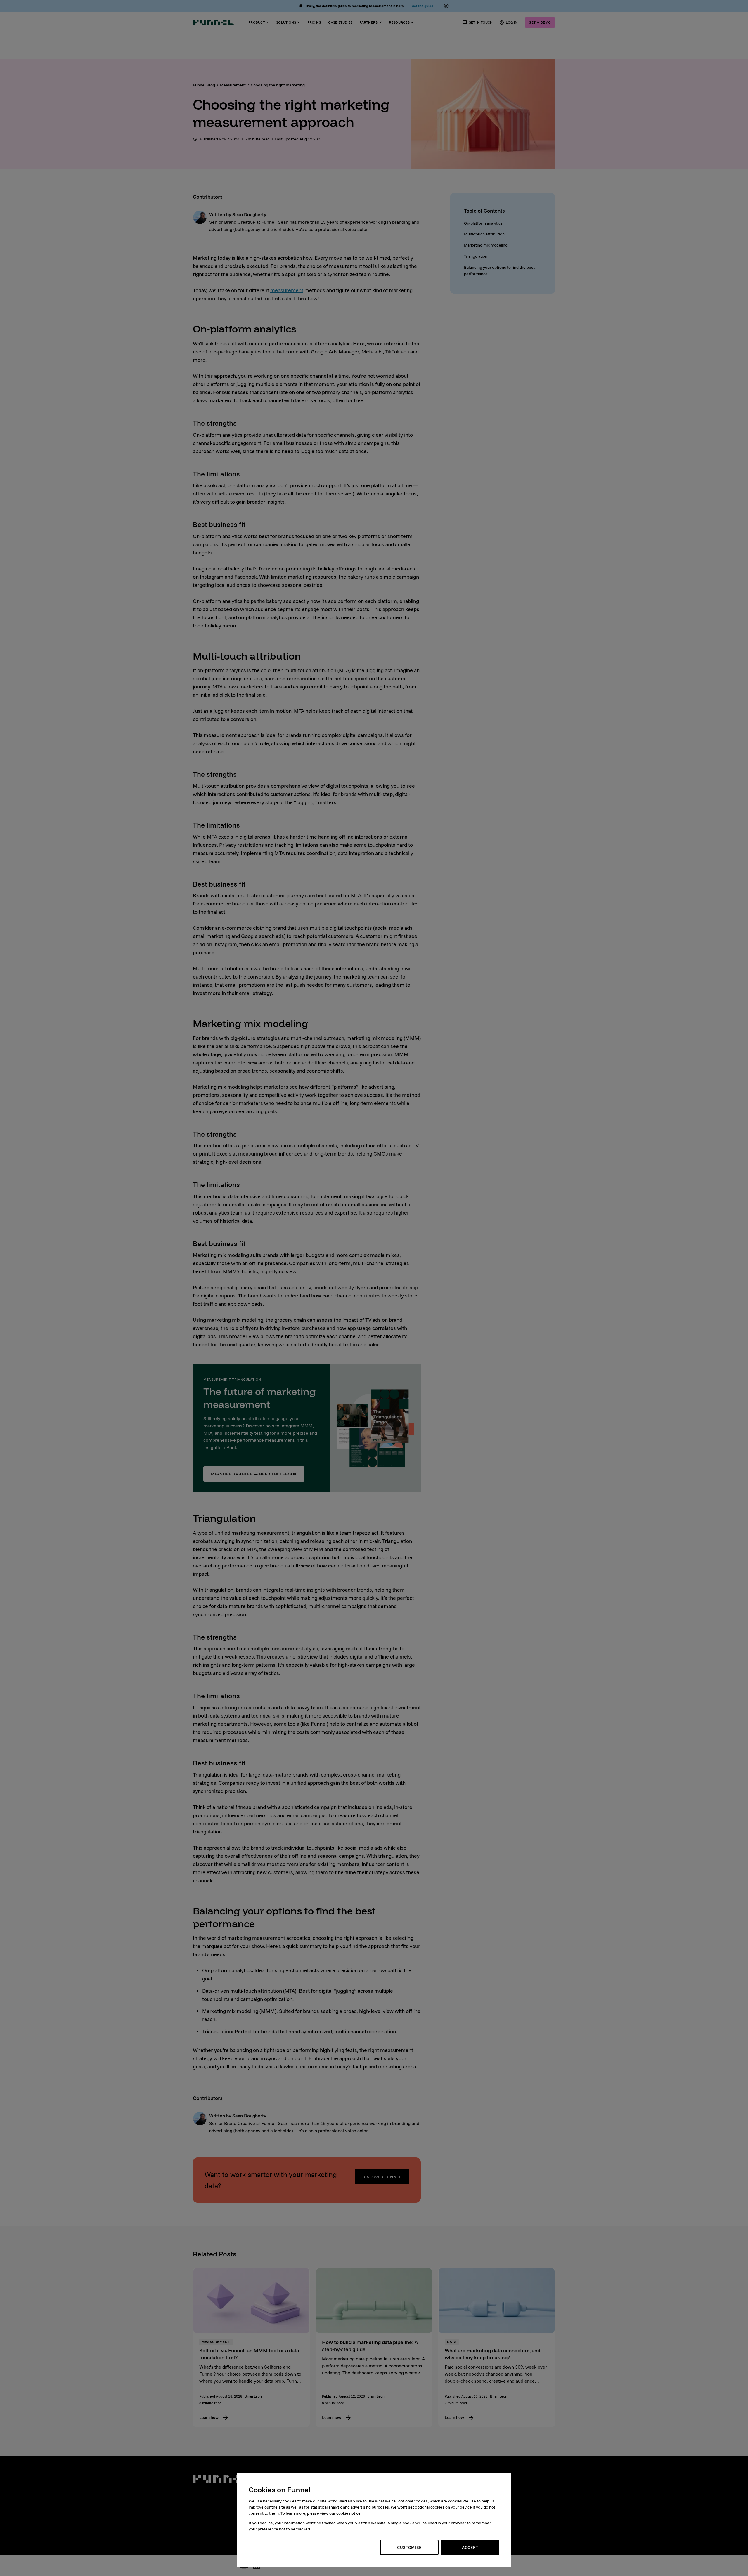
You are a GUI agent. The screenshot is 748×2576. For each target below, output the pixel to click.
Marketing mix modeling (486, 245)
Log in (512, 22)
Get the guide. (423, 6)
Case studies (340, 22)
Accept (470, 2547)
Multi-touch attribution (484, 234)
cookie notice (348, 2513)
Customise (409, 2547)
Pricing (314, 22)
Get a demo (540, 22)
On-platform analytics (483, 223)
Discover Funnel (382, 2177)
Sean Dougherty (249, 214)
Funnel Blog (204, 85)
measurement (287, 290)
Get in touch (481, 22)
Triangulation (476, 256)
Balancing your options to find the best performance (499, 270)
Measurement (233, 85)
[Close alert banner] (446, 6)
